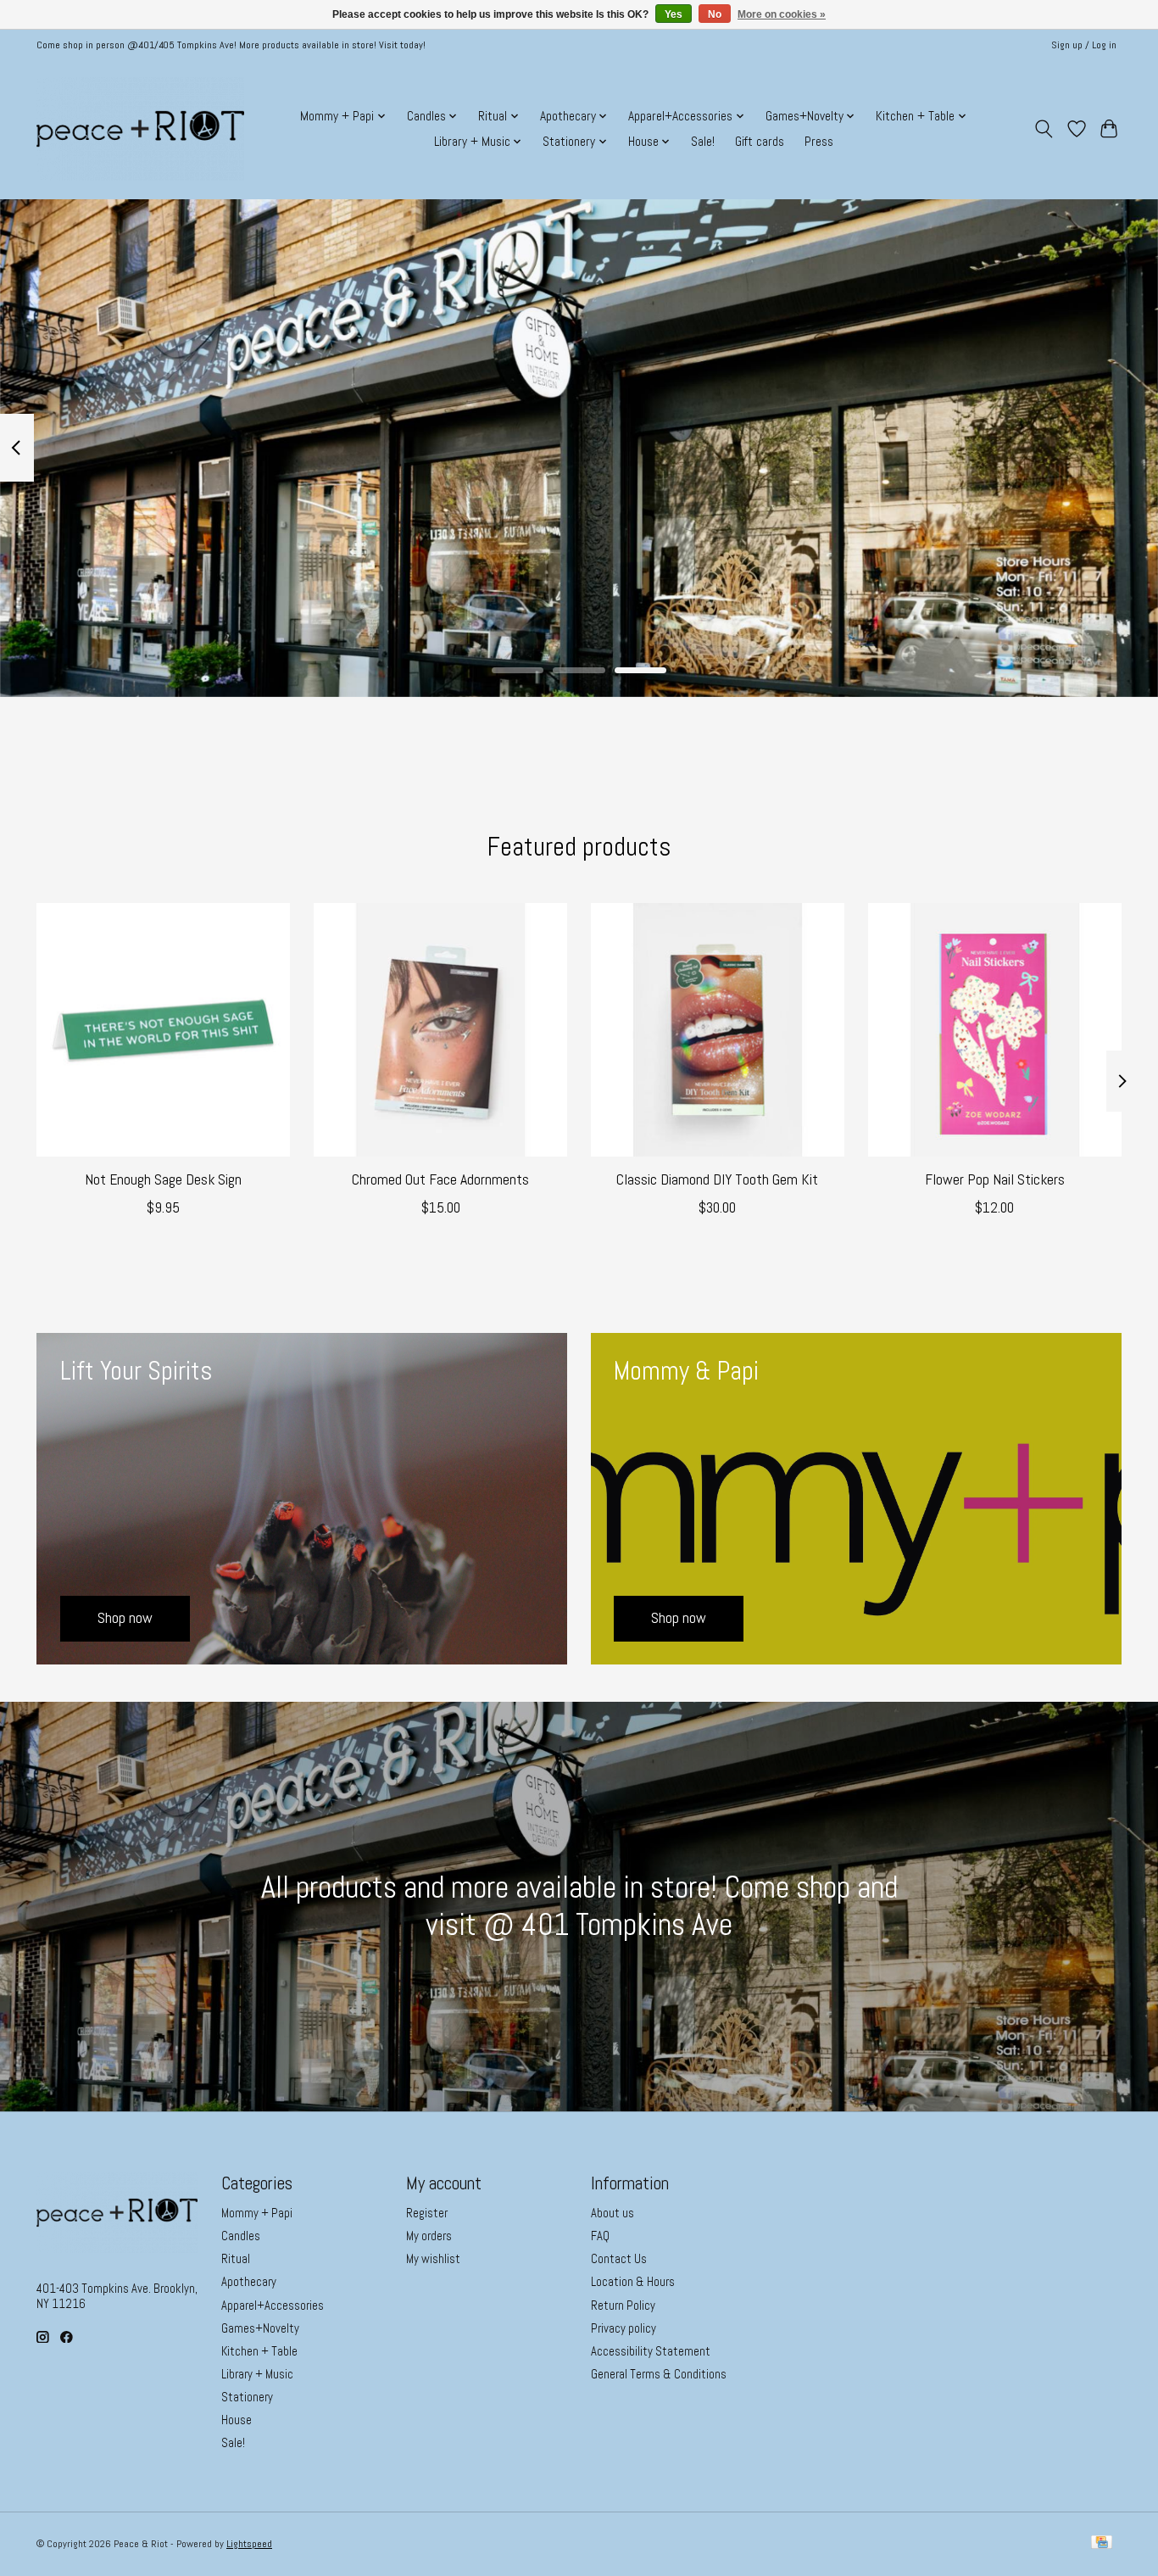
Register (427, 2213)
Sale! (703, 142)
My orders (429, 2236)
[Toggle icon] (1044, 129)
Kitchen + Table (259, 2351)
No (715, 14)
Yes (674, 14)
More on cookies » (782, 14)
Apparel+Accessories (273, 2306)
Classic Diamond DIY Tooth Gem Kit (717, 1179)
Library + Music (257, 2374)
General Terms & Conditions (659, 2374)
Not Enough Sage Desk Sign (163, 1179)
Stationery (247, 2397)
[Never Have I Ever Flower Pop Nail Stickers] (995, 1030)
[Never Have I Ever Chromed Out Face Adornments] (440, 1030)
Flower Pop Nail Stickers (995, 1179)
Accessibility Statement (651, 2351)
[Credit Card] (1102, 2544)
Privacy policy (624, 2328)
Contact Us (619, 2259)
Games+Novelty (260, 2328)
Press (819, 142)
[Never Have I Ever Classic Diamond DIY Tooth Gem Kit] (718, 1030)
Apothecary (249, 2282)
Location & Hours (633, 2282)
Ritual (236, 2259)
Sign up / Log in (1084, 45)
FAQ (600, 2236)
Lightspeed (249, 2544)
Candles (241, 2236)
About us (612, 2213)
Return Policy (623, 2306)
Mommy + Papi (257, 2213)
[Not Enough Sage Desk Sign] (163, 1030)
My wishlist (433, 2259)
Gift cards (760, 142)
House (237, 2420)
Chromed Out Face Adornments (440, 1179)
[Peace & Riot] (140, 129)
